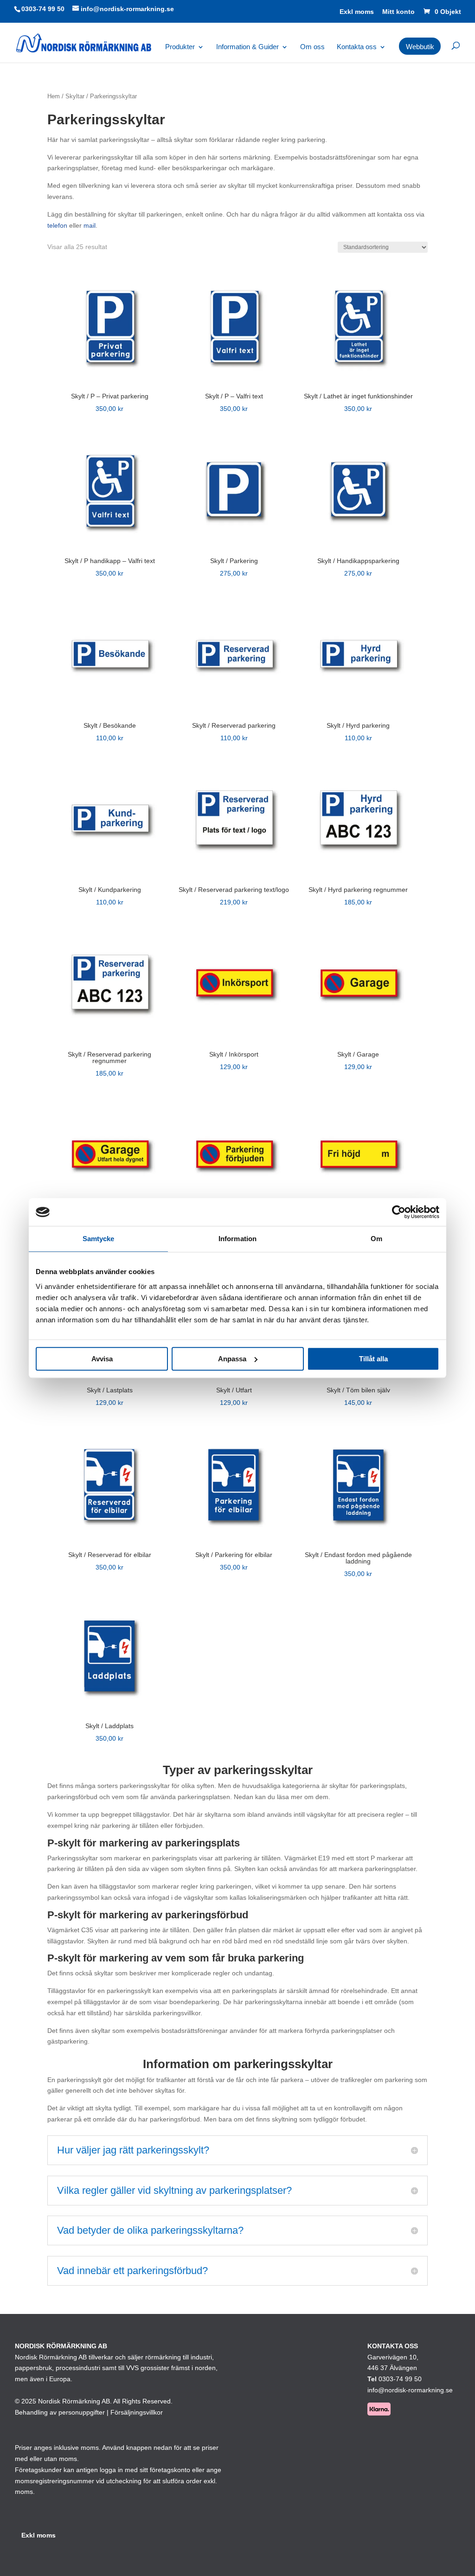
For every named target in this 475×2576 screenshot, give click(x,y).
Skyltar (75, 96)
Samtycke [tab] (99, 1239)
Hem (54, 96)
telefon (57, 225)
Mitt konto (398, 12)
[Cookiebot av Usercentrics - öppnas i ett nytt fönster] (399, 1212)
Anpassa (232, 1359)
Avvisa (102, 1359)
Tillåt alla (373, 1359)
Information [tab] (237, 1239)
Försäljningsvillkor (137, 2412)
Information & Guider (247, 47)
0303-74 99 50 (43, 9)
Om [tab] (376, 1239)
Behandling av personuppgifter (60, 2412)
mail (90, 225)
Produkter (180, 47)
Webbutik (420, 47)
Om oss (312, 47)
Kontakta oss (357, 47)
